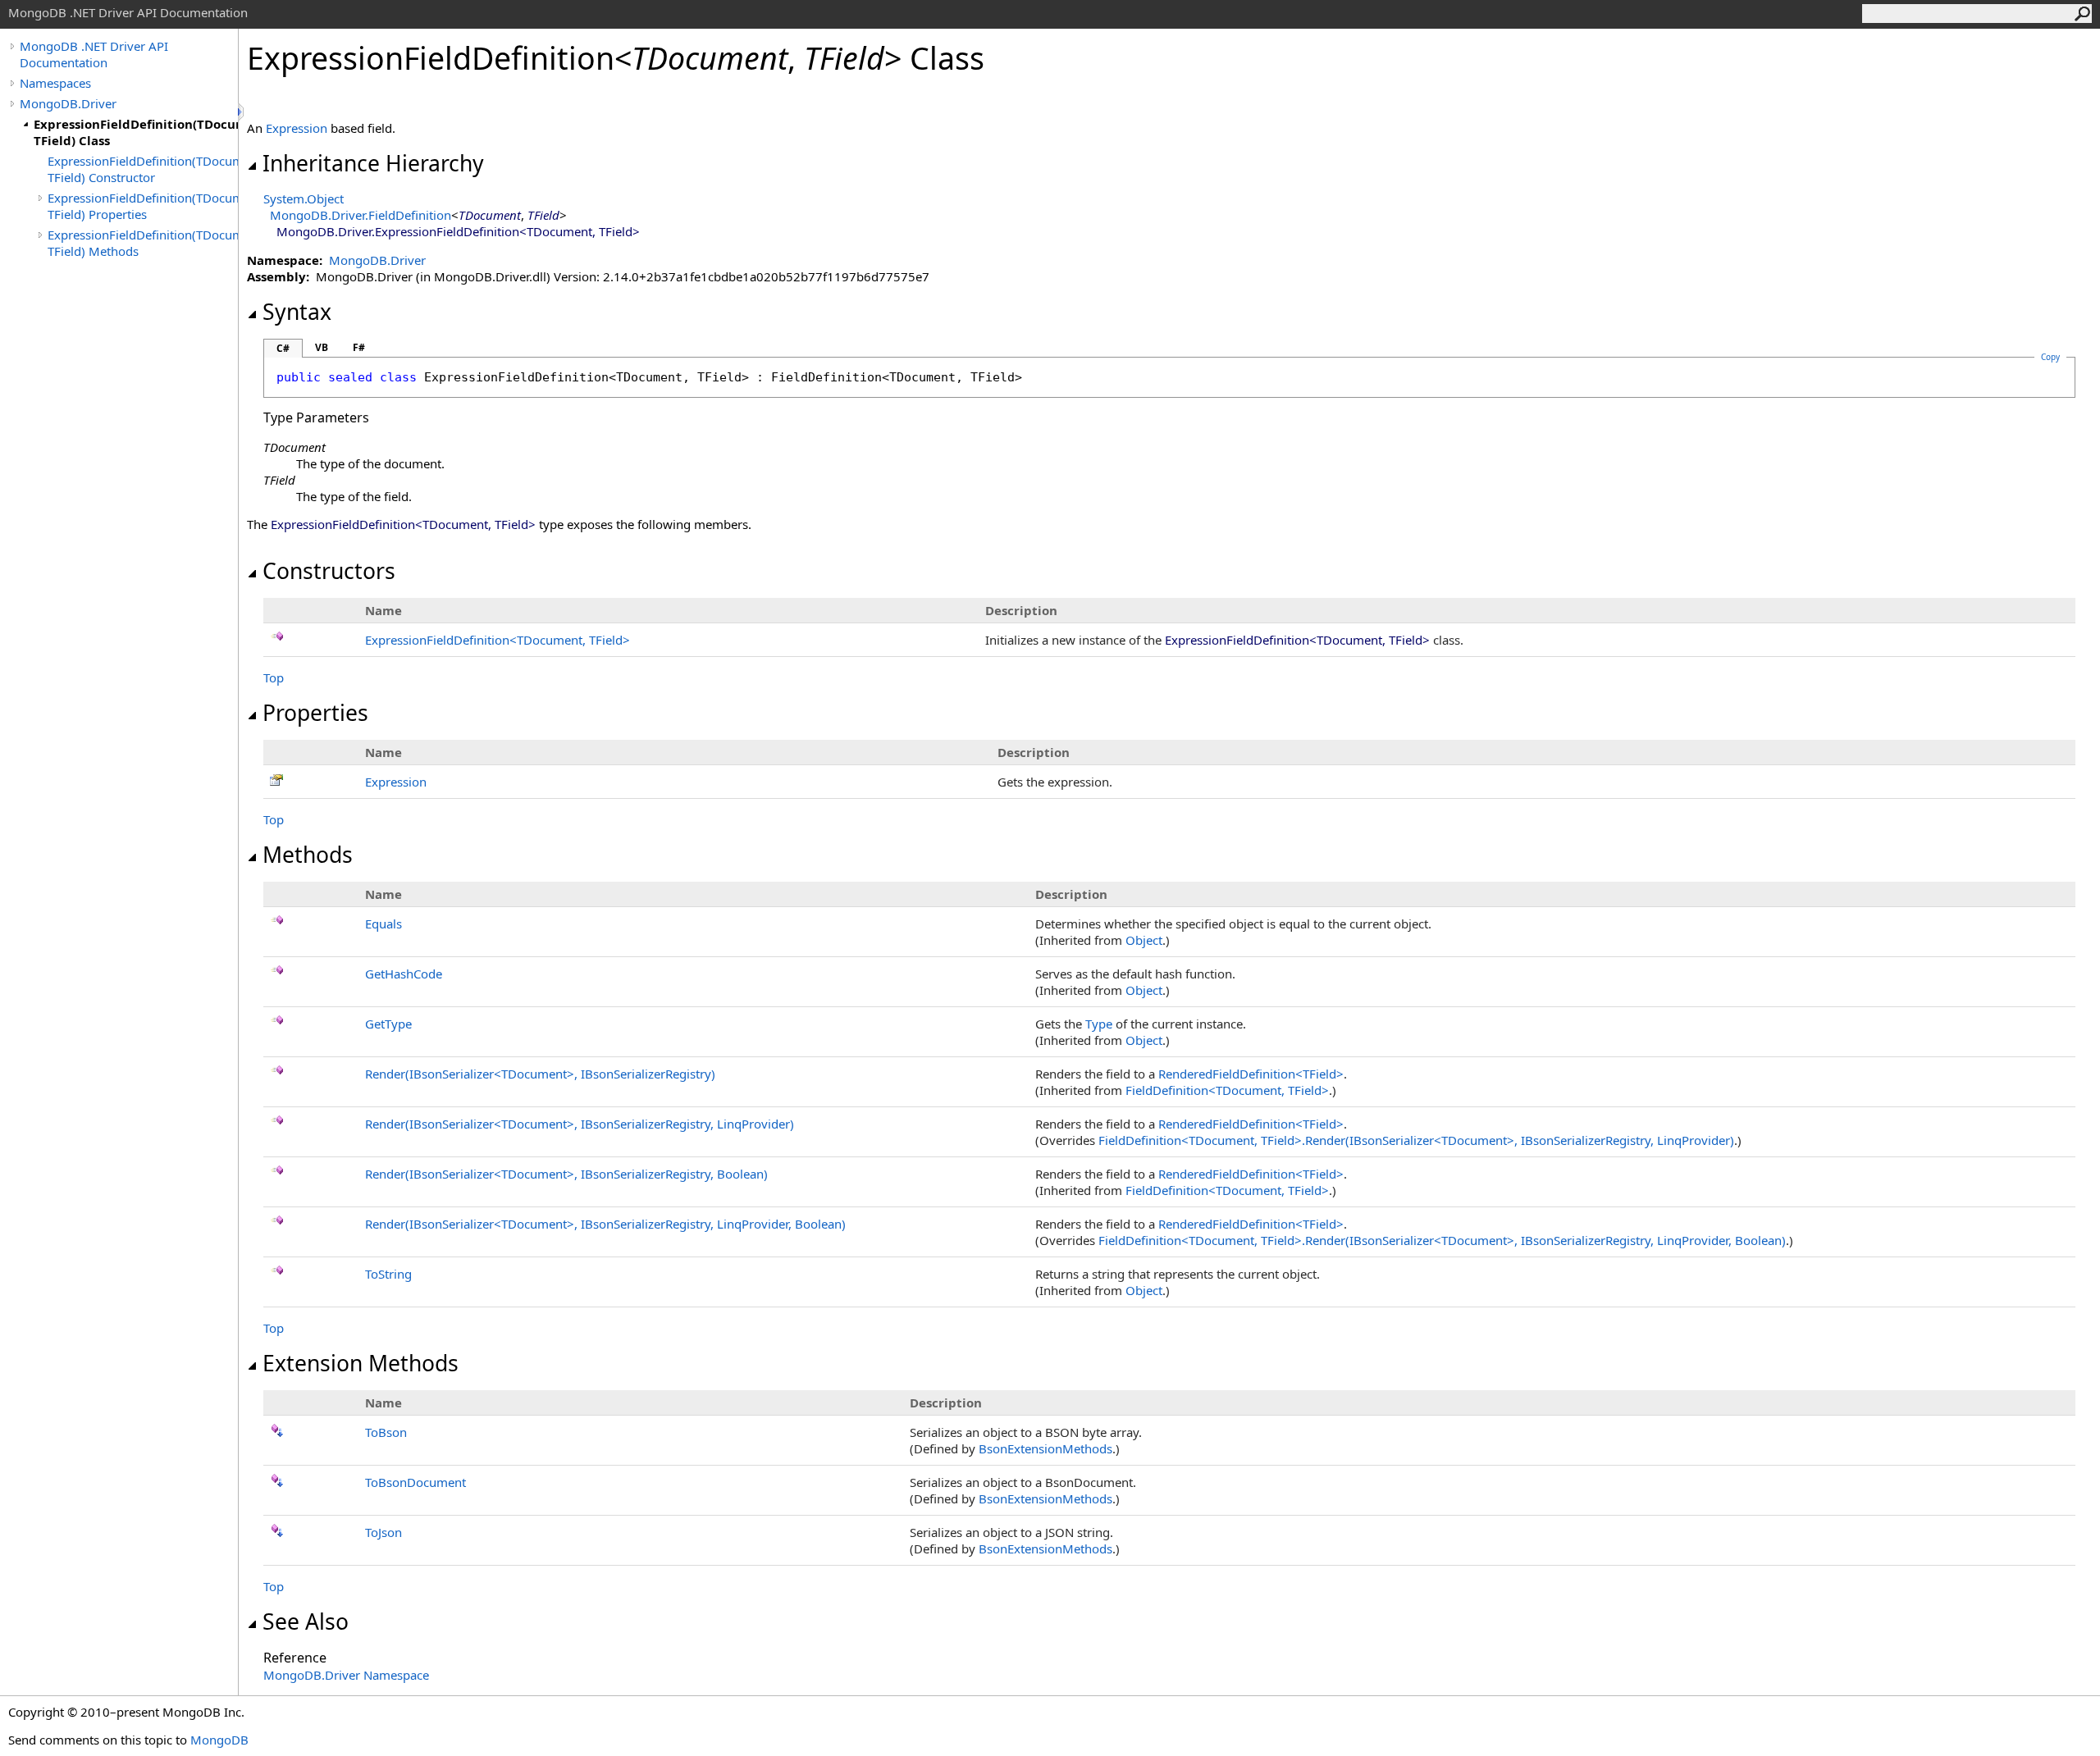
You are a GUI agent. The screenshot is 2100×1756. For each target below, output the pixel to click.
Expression (297, 128)
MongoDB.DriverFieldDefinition (361, 215)
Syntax (297, 312)
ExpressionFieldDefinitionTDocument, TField (498, 640)
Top (274, 677)
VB (322, 347)
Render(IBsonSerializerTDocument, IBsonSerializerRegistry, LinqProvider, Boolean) (605, 1224)
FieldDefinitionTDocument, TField (1227, 1090)
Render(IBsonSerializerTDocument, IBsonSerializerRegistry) (540, 1074)
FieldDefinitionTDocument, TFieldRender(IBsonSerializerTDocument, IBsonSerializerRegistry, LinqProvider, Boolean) (1442, 1240)
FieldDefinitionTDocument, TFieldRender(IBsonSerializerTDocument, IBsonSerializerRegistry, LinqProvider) (1416, 1140)
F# (359, 347)
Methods (308, 855)
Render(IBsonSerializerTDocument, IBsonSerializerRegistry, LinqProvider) (580, 1124)
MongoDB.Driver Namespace (346, 1675)
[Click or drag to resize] (242, 112)
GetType (388, 1024)
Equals (383, 924)
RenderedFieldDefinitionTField (1251, 1074)
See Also (306, 1621)
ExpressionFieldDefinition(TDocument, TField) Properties (143, 206)
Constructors (329, 571)
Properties (315, 713)
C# (283, 348)
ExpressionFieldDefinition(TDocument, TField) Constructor (143, 169)
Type (1099, 1024)
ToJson (383, 1532)
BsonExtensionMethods (1045, 1448)
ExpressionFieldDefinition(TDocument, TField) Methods (143, 243)
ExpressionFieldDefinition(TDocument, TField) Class (136, 132)
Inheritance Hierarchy (373, 163)
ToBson (386, 1432)
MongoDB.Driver (68, 103)
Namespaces (55, 83)
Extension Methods (361, 1363)
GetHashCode (404, 974)
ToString (388, 1274)
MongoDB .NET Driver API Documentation (94, 54)
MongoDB (219, 1740)
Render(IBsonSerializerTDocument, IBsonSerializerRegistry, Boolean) (566, 1174)
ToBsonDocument (415, 1482)
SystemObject (304, 198)
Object (1144, 940)
